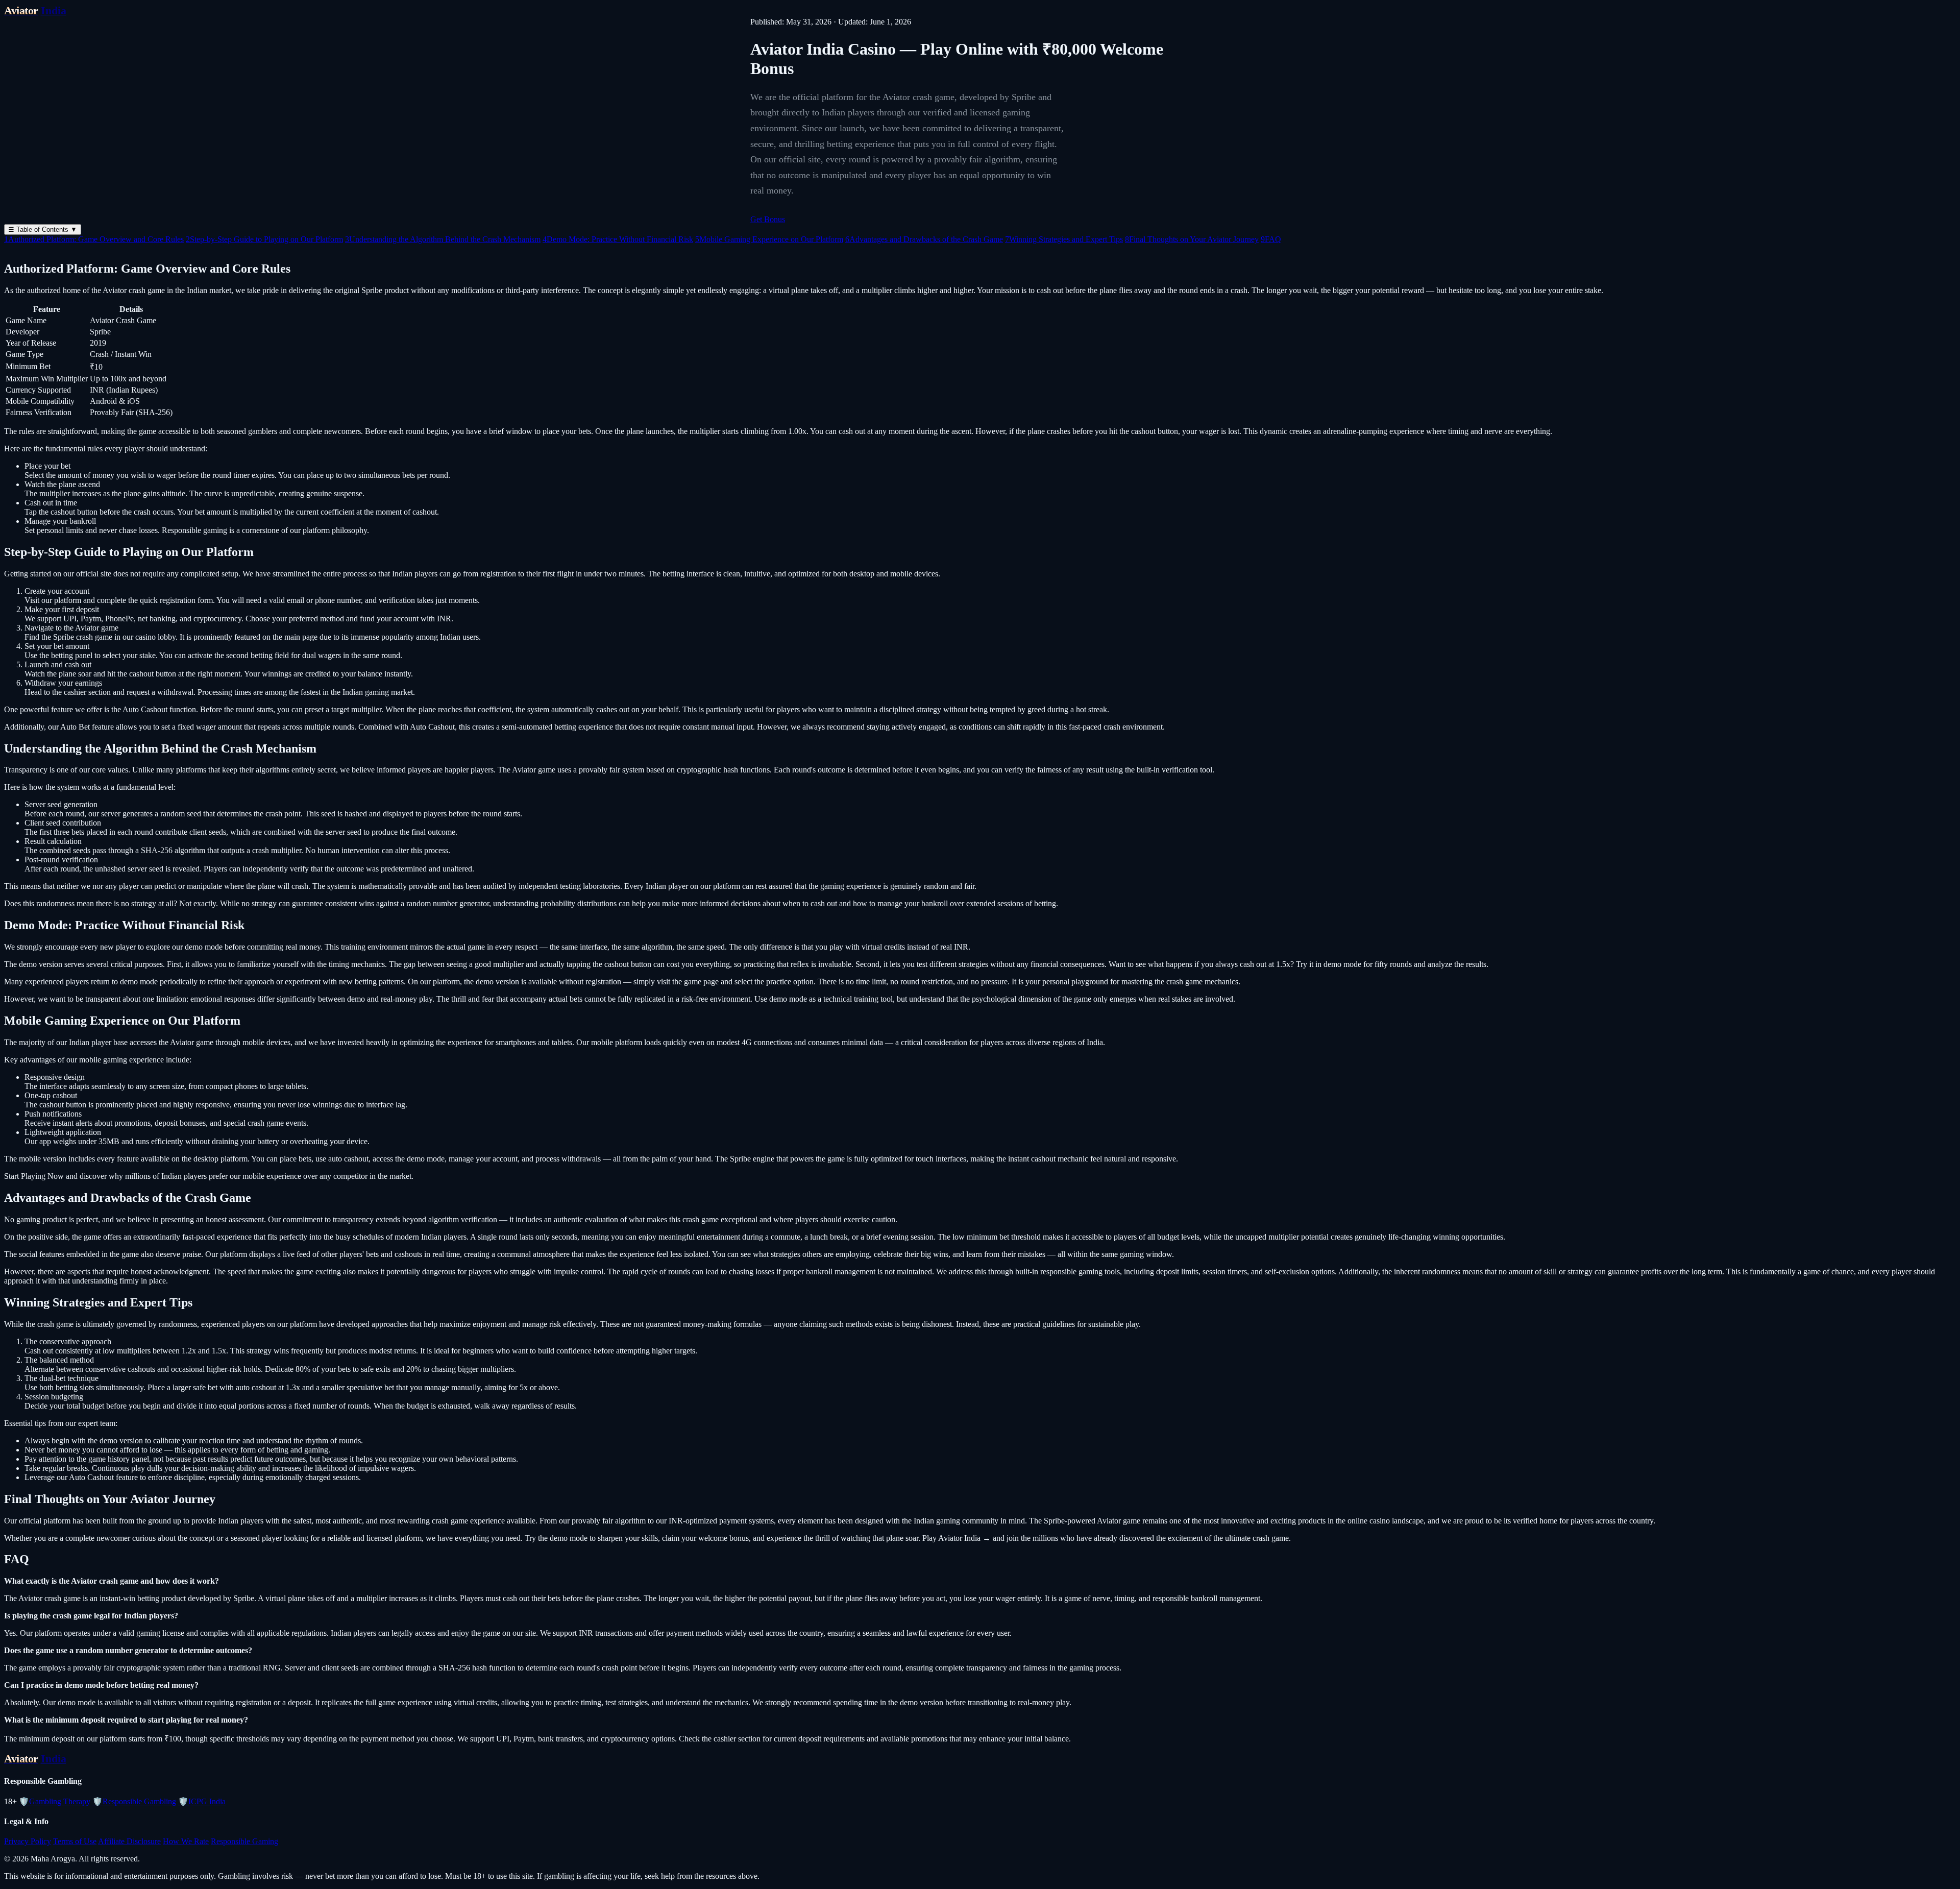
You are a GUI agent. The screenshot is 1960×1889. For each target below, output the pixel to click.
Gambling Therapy (55, 1801)
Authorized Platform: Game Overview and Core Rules (94, 239)
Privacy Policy (28, 1841)
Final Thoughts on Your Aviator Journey (1192, 239)
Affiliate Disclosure (129, 1841)
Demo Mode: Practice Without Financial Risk (618, 239)
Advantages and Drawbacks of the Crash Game (924, 239)
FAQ (1271, 239)
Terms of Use (75, 1841)
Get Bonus (768, 219)
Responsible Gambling (134, 1801)
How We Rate (186, 1841)
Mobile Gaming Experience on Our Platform (769, 239)
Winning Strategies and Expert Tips (1064, 239)
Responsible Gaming (244, 1841)
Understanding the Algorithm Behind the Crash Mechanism (443, 239)
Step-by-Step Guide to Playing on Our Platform (264, 239)
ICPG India (202, 1801)
